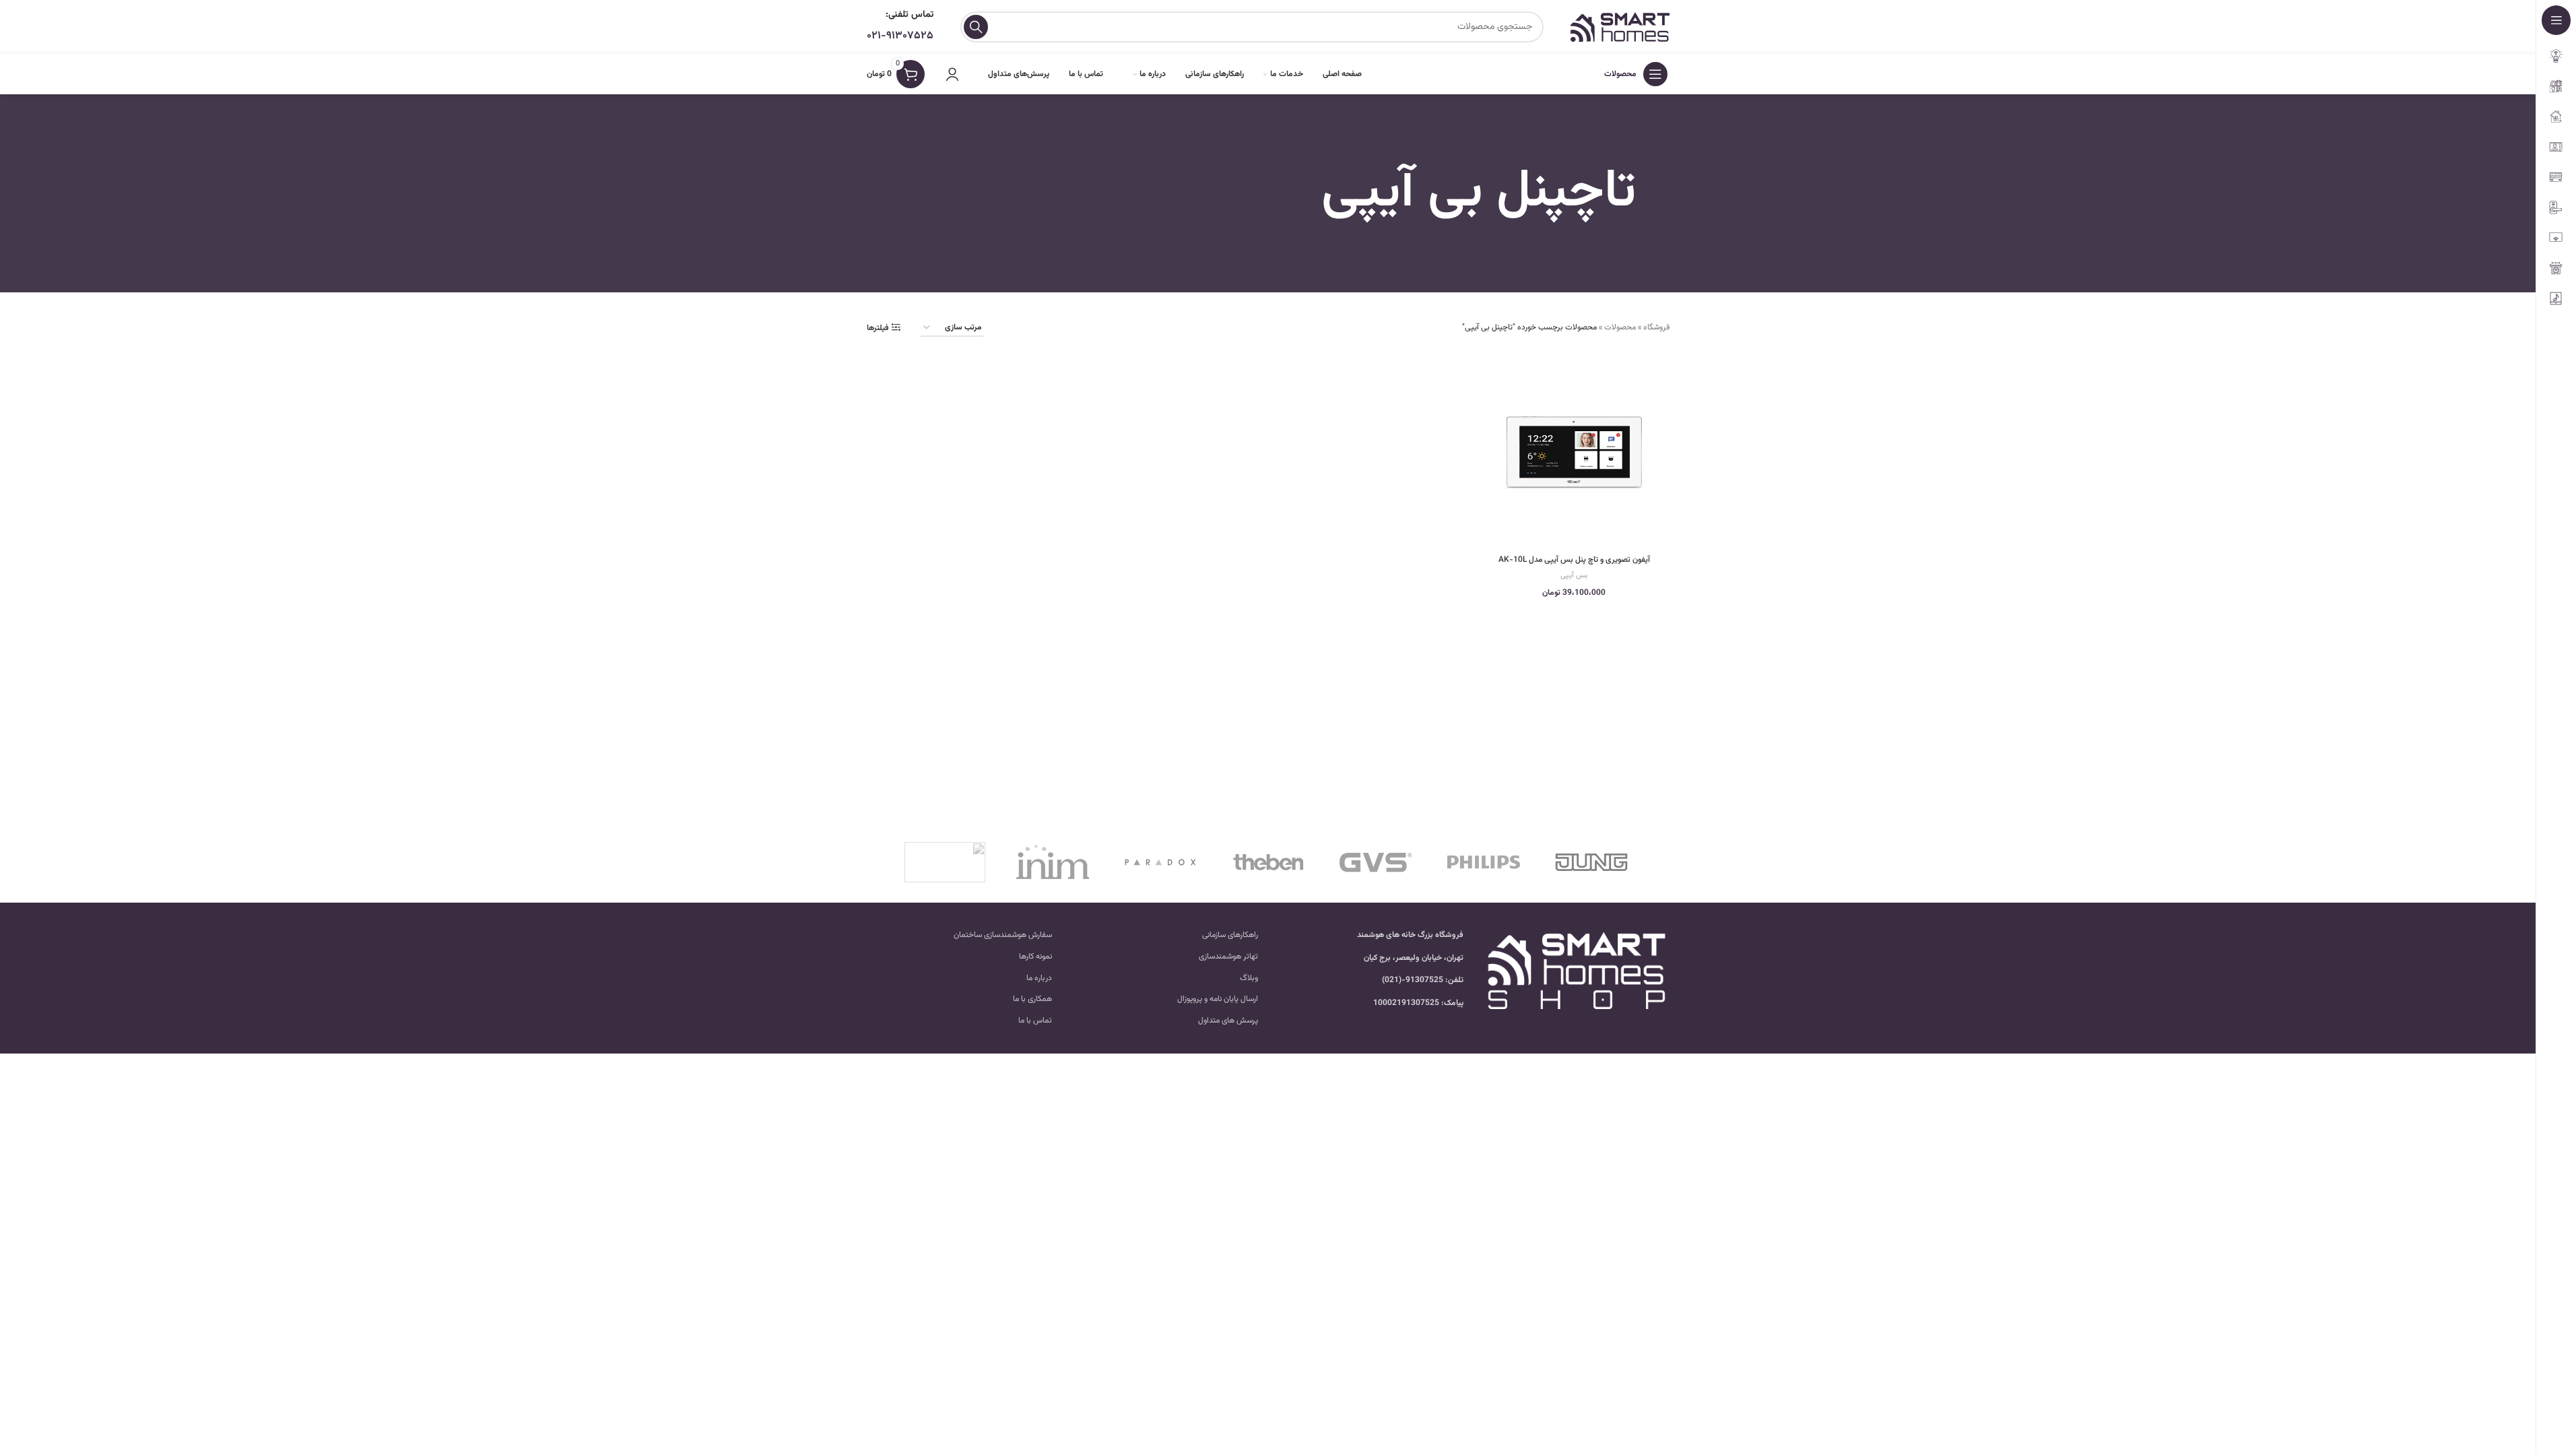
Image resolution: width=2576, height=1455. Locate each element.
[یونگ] (1591, 862)
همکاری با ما (1032, 999)
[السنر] (945, 862)
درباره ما (1039, 978)
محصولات (1620, 327)
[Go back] (1653, 193)
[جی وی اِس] (1376, 862)
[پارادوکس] (1160, 862)
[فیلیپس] (1484, 862)
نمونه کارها (1035, 957)
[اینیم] (1053, 862)
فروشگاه (1656, 327)
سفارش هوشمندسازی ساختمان (1003, 935)
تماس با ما (1035, 1021)
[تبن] (1268, 862)
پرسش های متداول (1228, 1021)
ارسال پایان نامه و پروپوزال (1218, 999)
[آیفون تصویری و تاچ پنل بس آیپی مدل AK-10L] (1574, 452)
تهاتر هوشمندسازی (1228, 957)
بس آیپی (1574, 575)
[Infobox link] (900, 27)
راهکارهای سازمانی (1230, 935)
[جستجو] (976, 27)
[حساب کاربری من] (952, 74)
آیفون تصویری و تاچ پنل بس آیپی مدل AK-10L (1574, 560)
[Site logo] (1620, 27)
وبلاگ (1249, 978)
